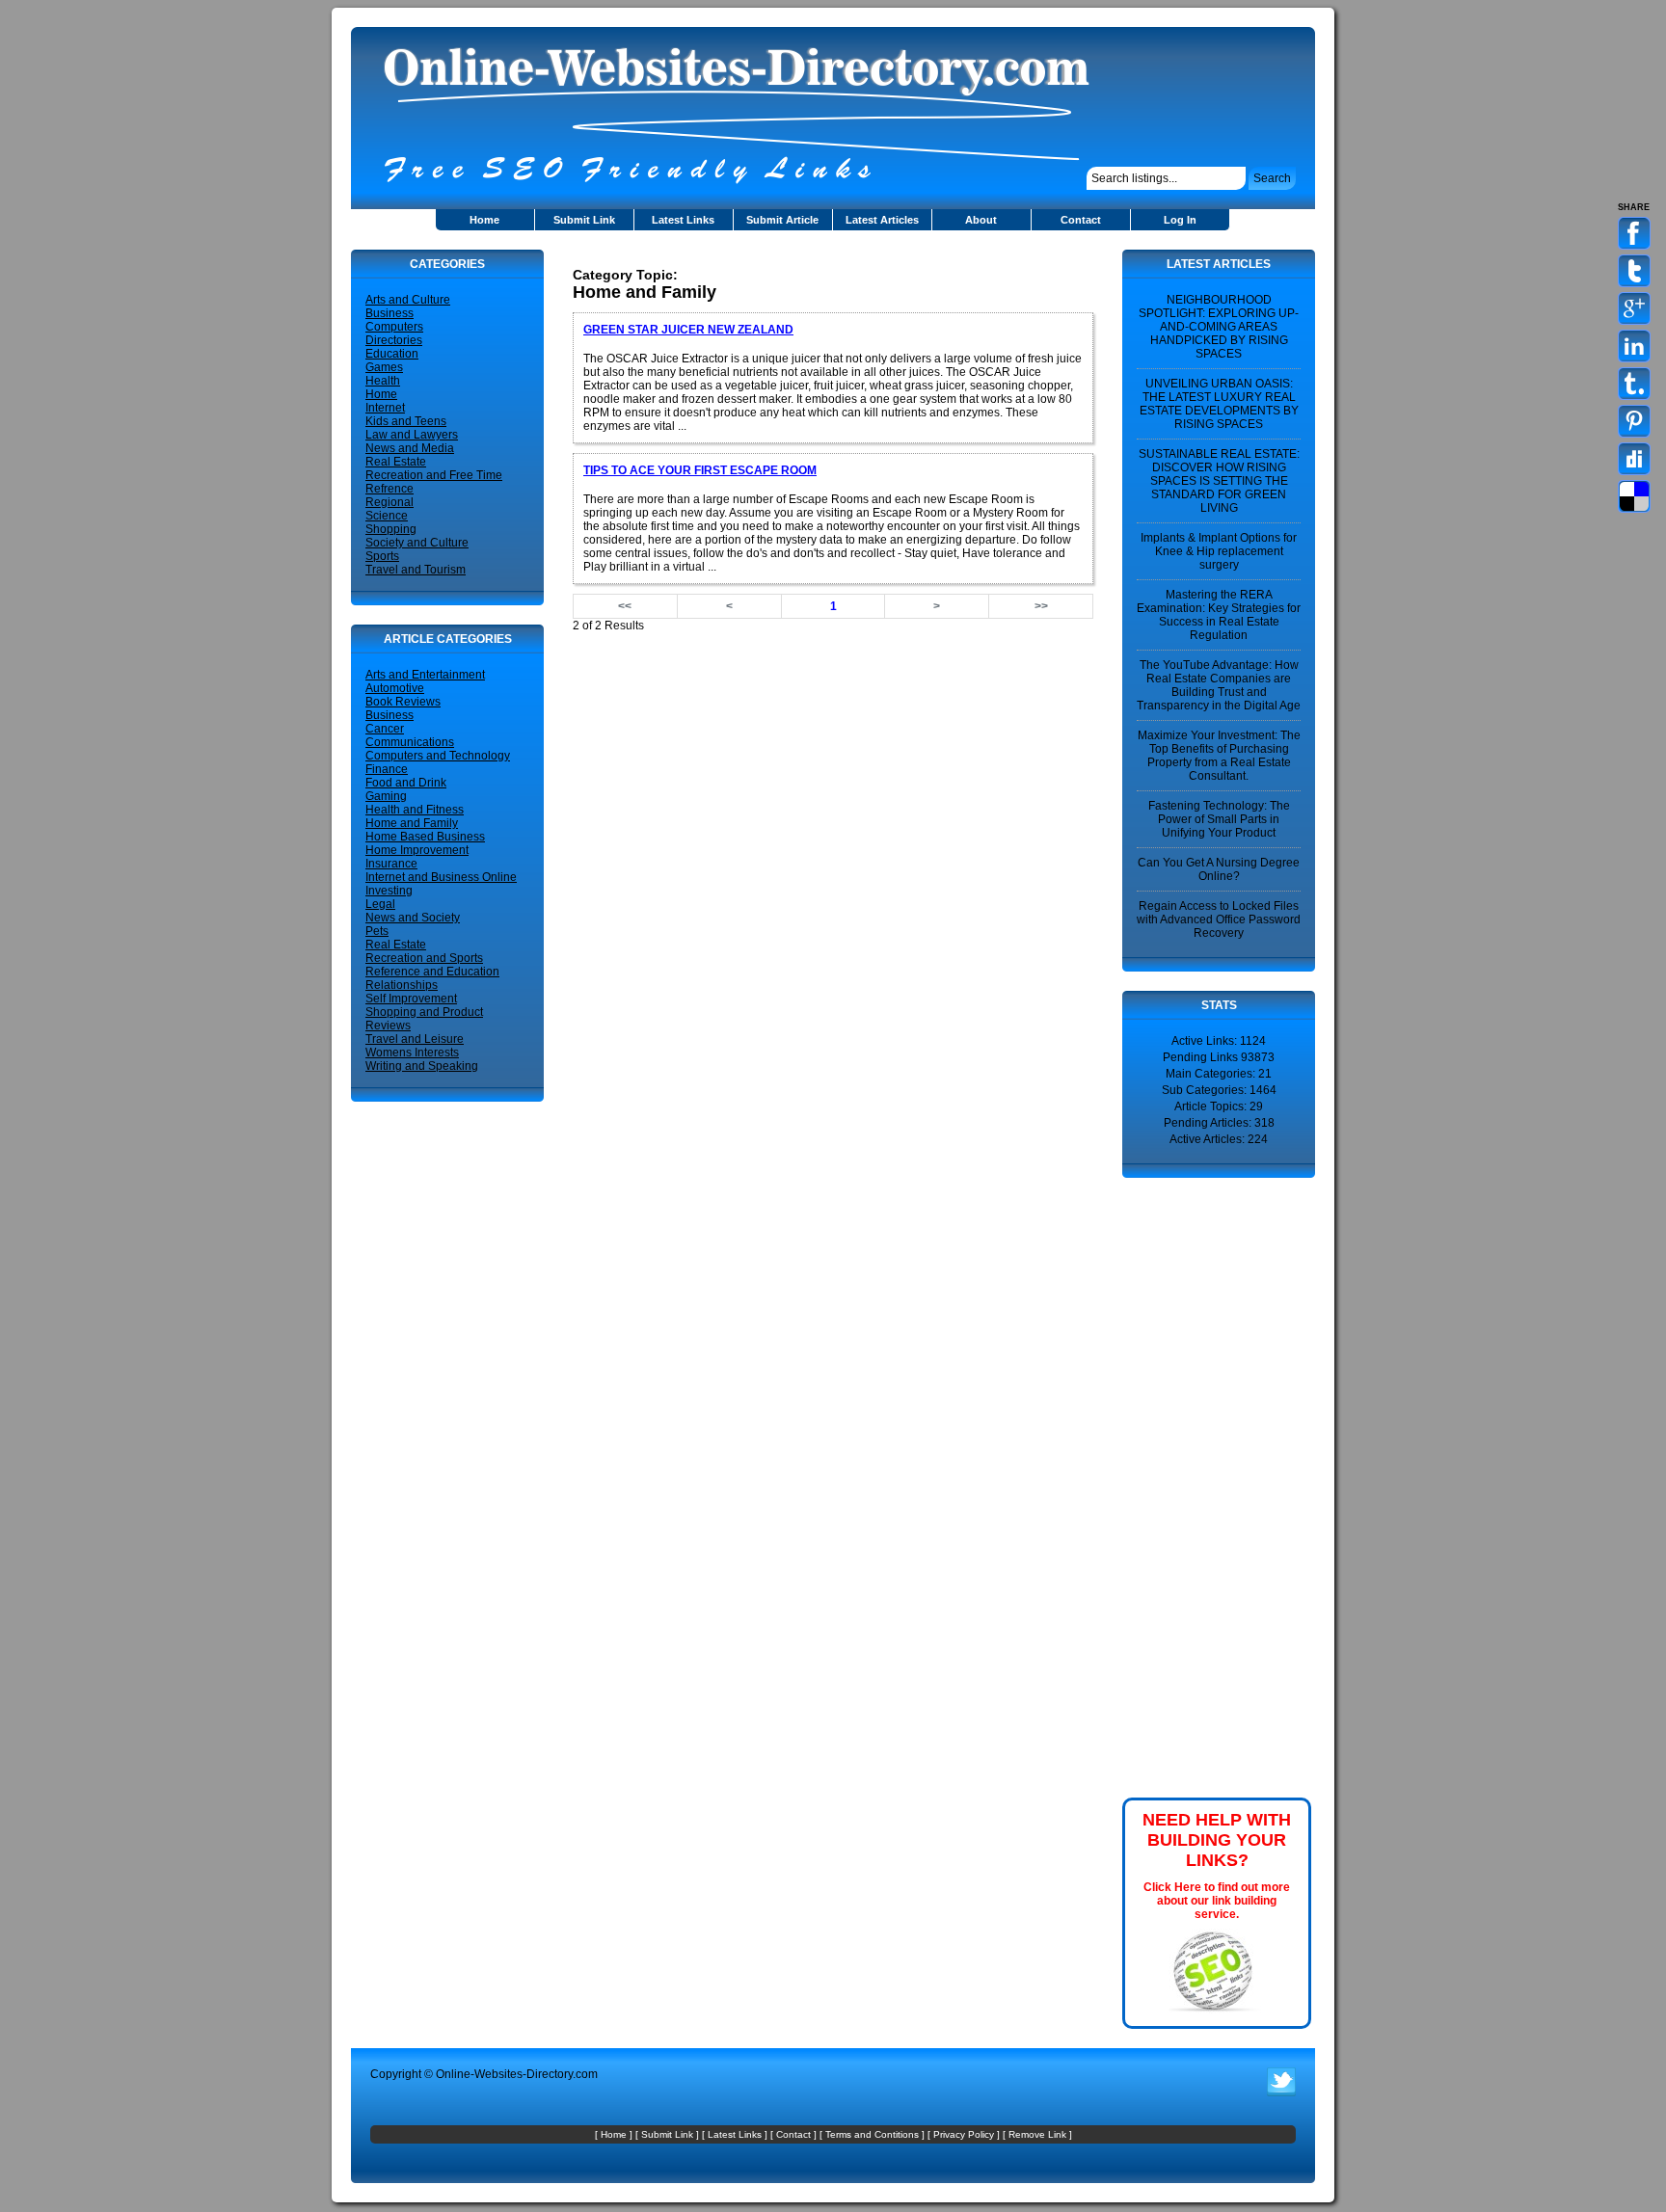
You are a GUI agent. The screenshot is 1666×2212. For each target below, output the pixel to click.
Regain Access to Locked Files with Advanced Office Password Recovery (1219, 919)
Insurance (391, 864)
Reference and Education (432, 972)
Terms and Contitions (872, 2134)
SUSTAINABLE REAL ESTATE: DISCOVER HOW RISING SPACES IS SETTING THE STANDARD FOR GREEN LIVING (1219, 481)
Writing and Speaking (422, 1066)
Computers (394, 327)
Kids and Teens (406, 421)
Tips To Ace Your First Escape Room (700, 470)
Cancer (385, 729)
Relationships (402, 985)
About (981, 220)
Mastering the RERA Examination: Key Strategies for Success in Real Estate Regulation (1219, 615)
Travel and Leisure (415, 1039)
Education (392, 354)
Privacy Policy (964, 2134)
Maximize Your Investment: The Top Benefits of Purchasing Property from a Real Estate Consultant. (1219, 756)
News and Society (413, 918)
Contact (1081, 220)
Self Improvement (411, 999)
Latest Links (683, 220)
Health (383, 381)
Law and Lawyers (412, 435)
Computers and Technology (438, 756)
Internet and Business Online (441, 877)
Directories (394, 340)
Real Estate (396, 462)
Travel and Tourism (416, 570)
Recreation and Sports (424, 958)
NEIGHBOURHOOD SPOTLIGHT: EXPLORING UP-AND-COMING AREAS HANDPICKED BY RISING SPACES (1219, 327)
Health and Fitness (415, 810)
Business (390, 313)
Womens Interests (412, 1053)
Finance (387, 769)
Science (387, 516)
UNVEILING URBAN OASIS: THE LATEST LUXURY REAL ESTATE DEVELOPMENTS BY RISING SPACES (1219, 404)
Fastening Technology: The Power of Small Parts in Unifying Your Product (1219, 819)
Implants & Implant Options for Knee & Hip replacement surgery (1219, 551)
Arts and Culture (408, 300)
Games (384, 367)
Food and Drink (406, 783)
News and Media (410, 448)
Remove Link (1037, 2134)
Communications (410, 742)
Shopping (391, 529)
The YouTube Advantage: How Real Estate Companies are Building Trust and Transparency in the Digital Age (1219, 685)
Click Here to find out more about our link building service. (1217, 1901)
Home (484, 220)
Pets (377, 931)
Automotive (395, 688)
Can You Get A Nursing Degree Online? (1219, 869)
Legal (380, 904)
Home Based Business (425, 837)
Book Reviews (403, 702)
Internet (385, 408)
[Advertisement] (798, 257)
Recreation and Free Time (434, 475)
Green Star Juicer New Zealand (688, 330)
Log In (1180, 220)
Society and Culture (417, 543)
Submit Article (782, 220)
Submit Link (584, 220)
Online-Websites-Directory (504, 2074)
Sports (382, 556)
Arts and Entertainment (425, 675)
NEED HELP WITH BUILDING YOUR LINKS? (1217, 1840)
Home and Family (412, 823)
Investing (389, 891)
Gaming (386, 796)
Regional (390, 502)
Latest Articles (882, 220)
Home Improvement (417, 850)
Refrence (390, 489)
